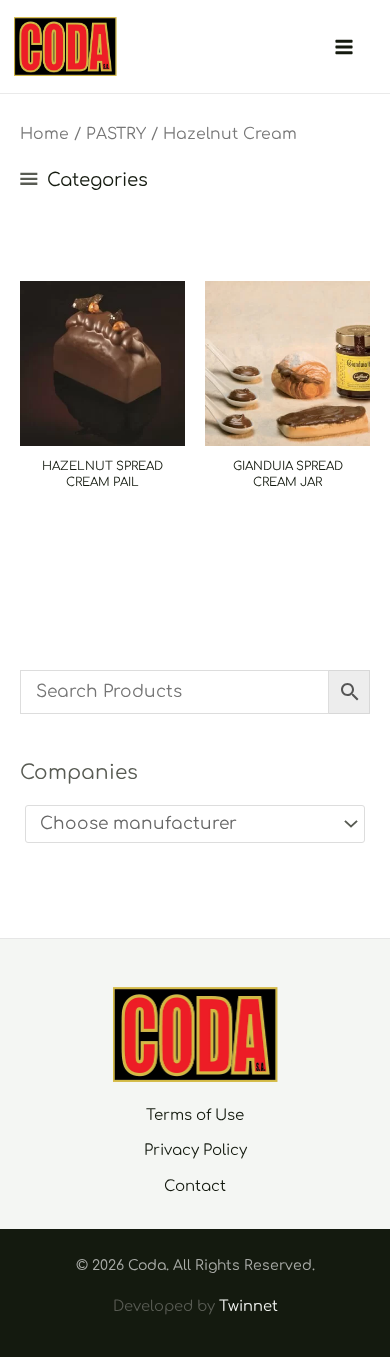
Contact (195, 1186)
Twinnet (248, 1306)
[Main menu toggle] (344, 47)
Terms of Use (195, 1115)
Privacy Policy (195, 1150)
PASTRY (116, 134)
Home (44, 134)
